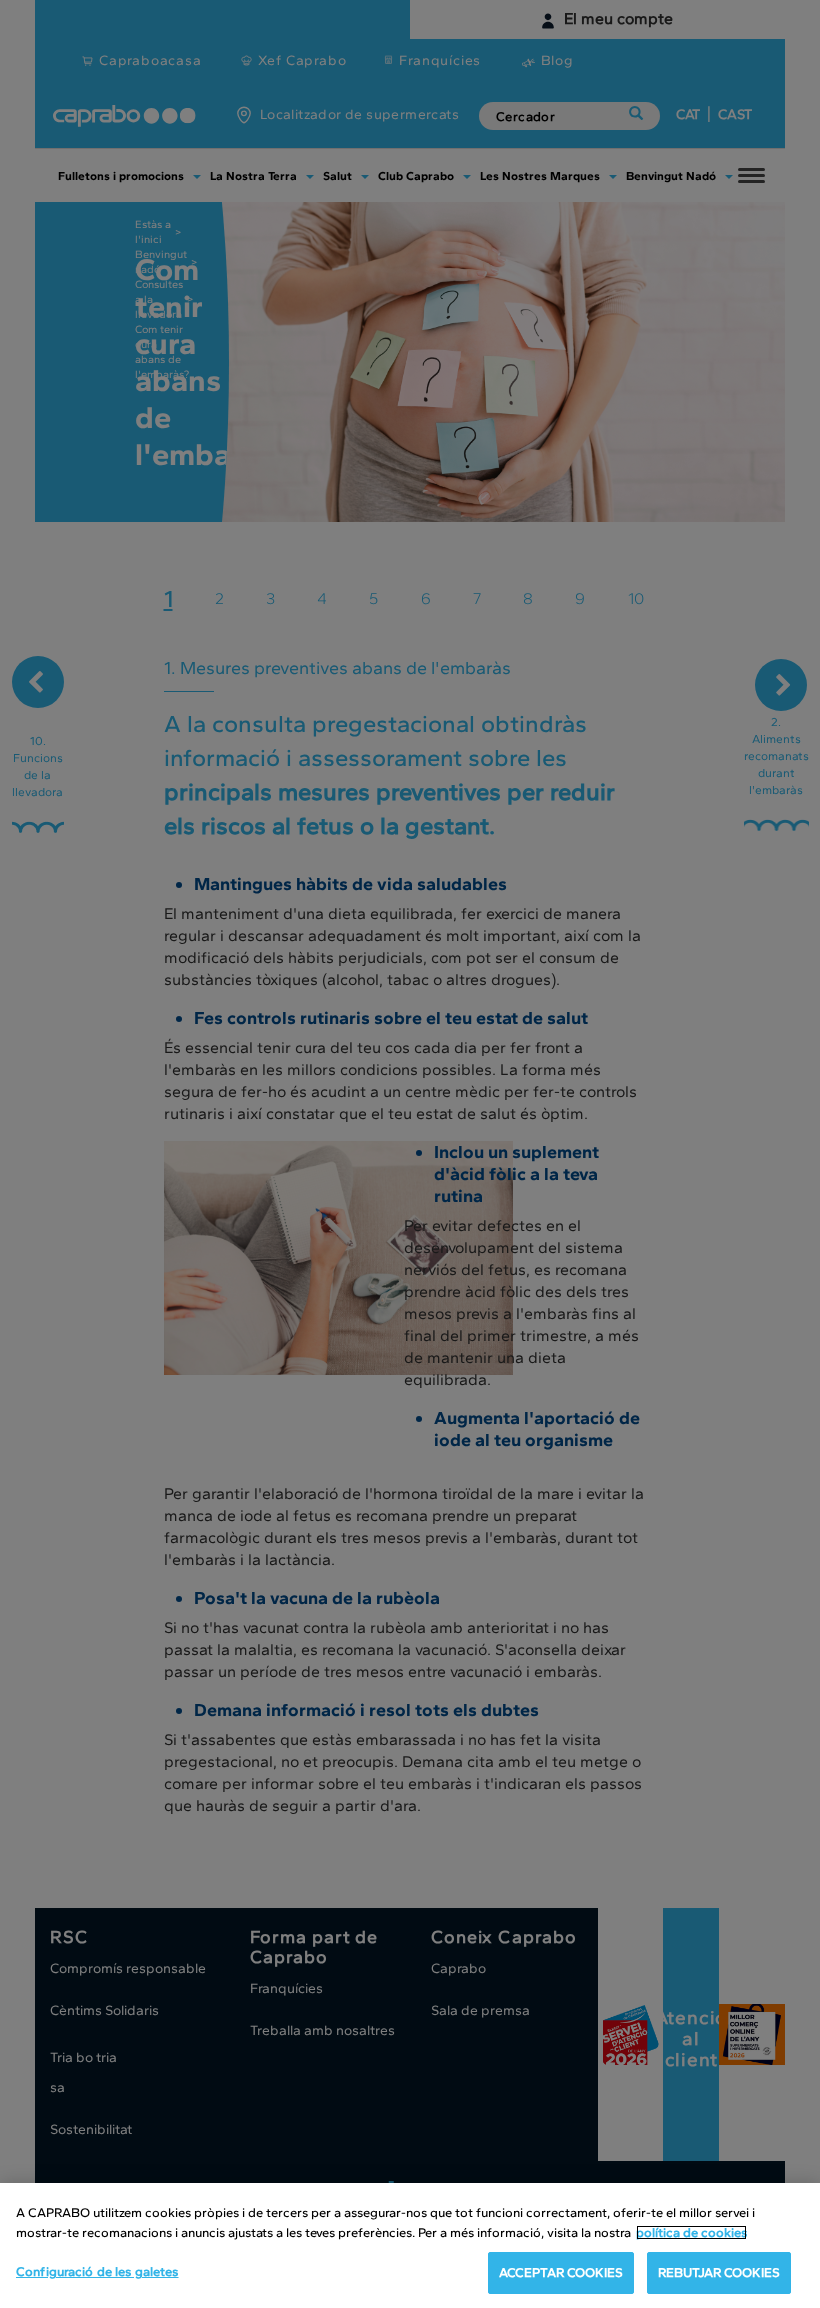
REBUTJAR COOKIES (719, 2272)
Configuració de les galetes (97, 2271)
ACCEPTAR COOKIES (561, 2272)
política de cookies (691, 2232)
